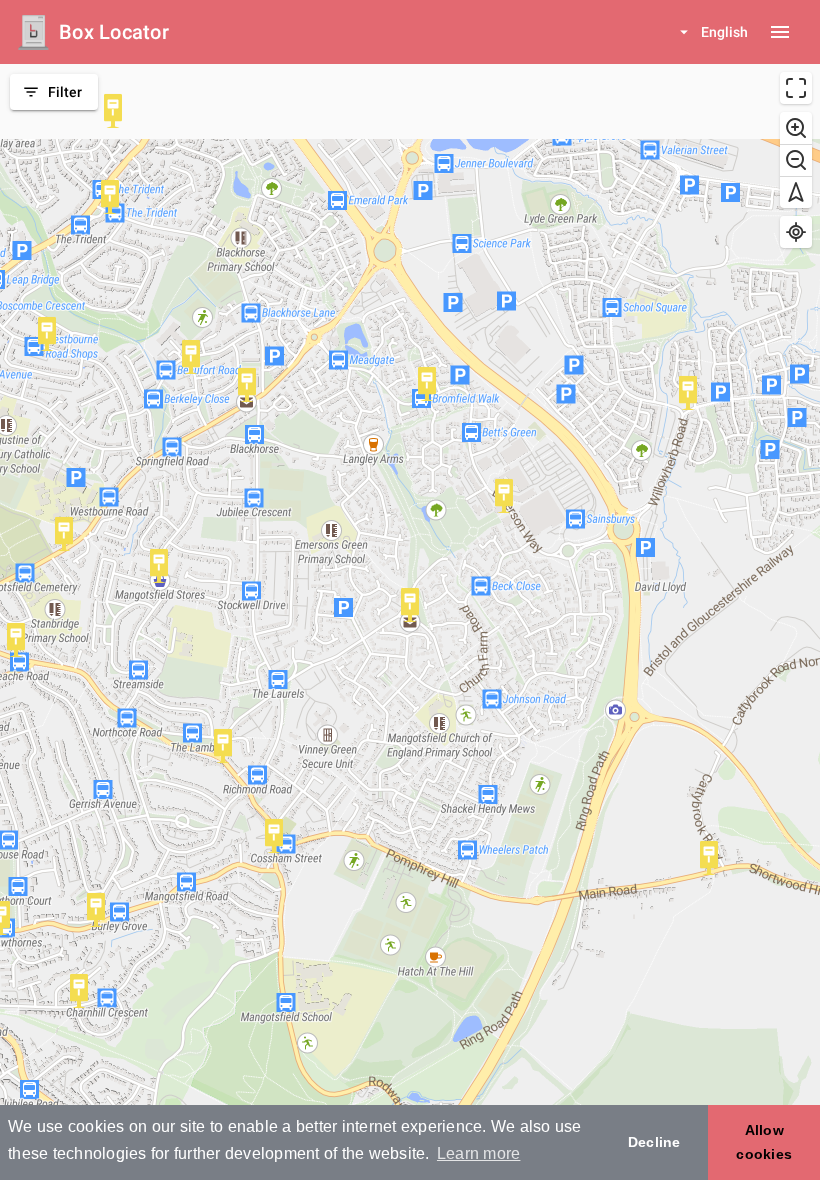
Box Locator (114, 32)
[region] (410, 622)
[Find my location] (796, 232)
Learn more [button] (479, 1153)
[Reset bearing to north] (796, 192)
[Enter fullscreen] (796, 88)
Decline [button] (654, 1142)
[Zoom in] (796, 128)
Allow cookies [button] (764, 1142)
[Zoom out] (796, 160)
